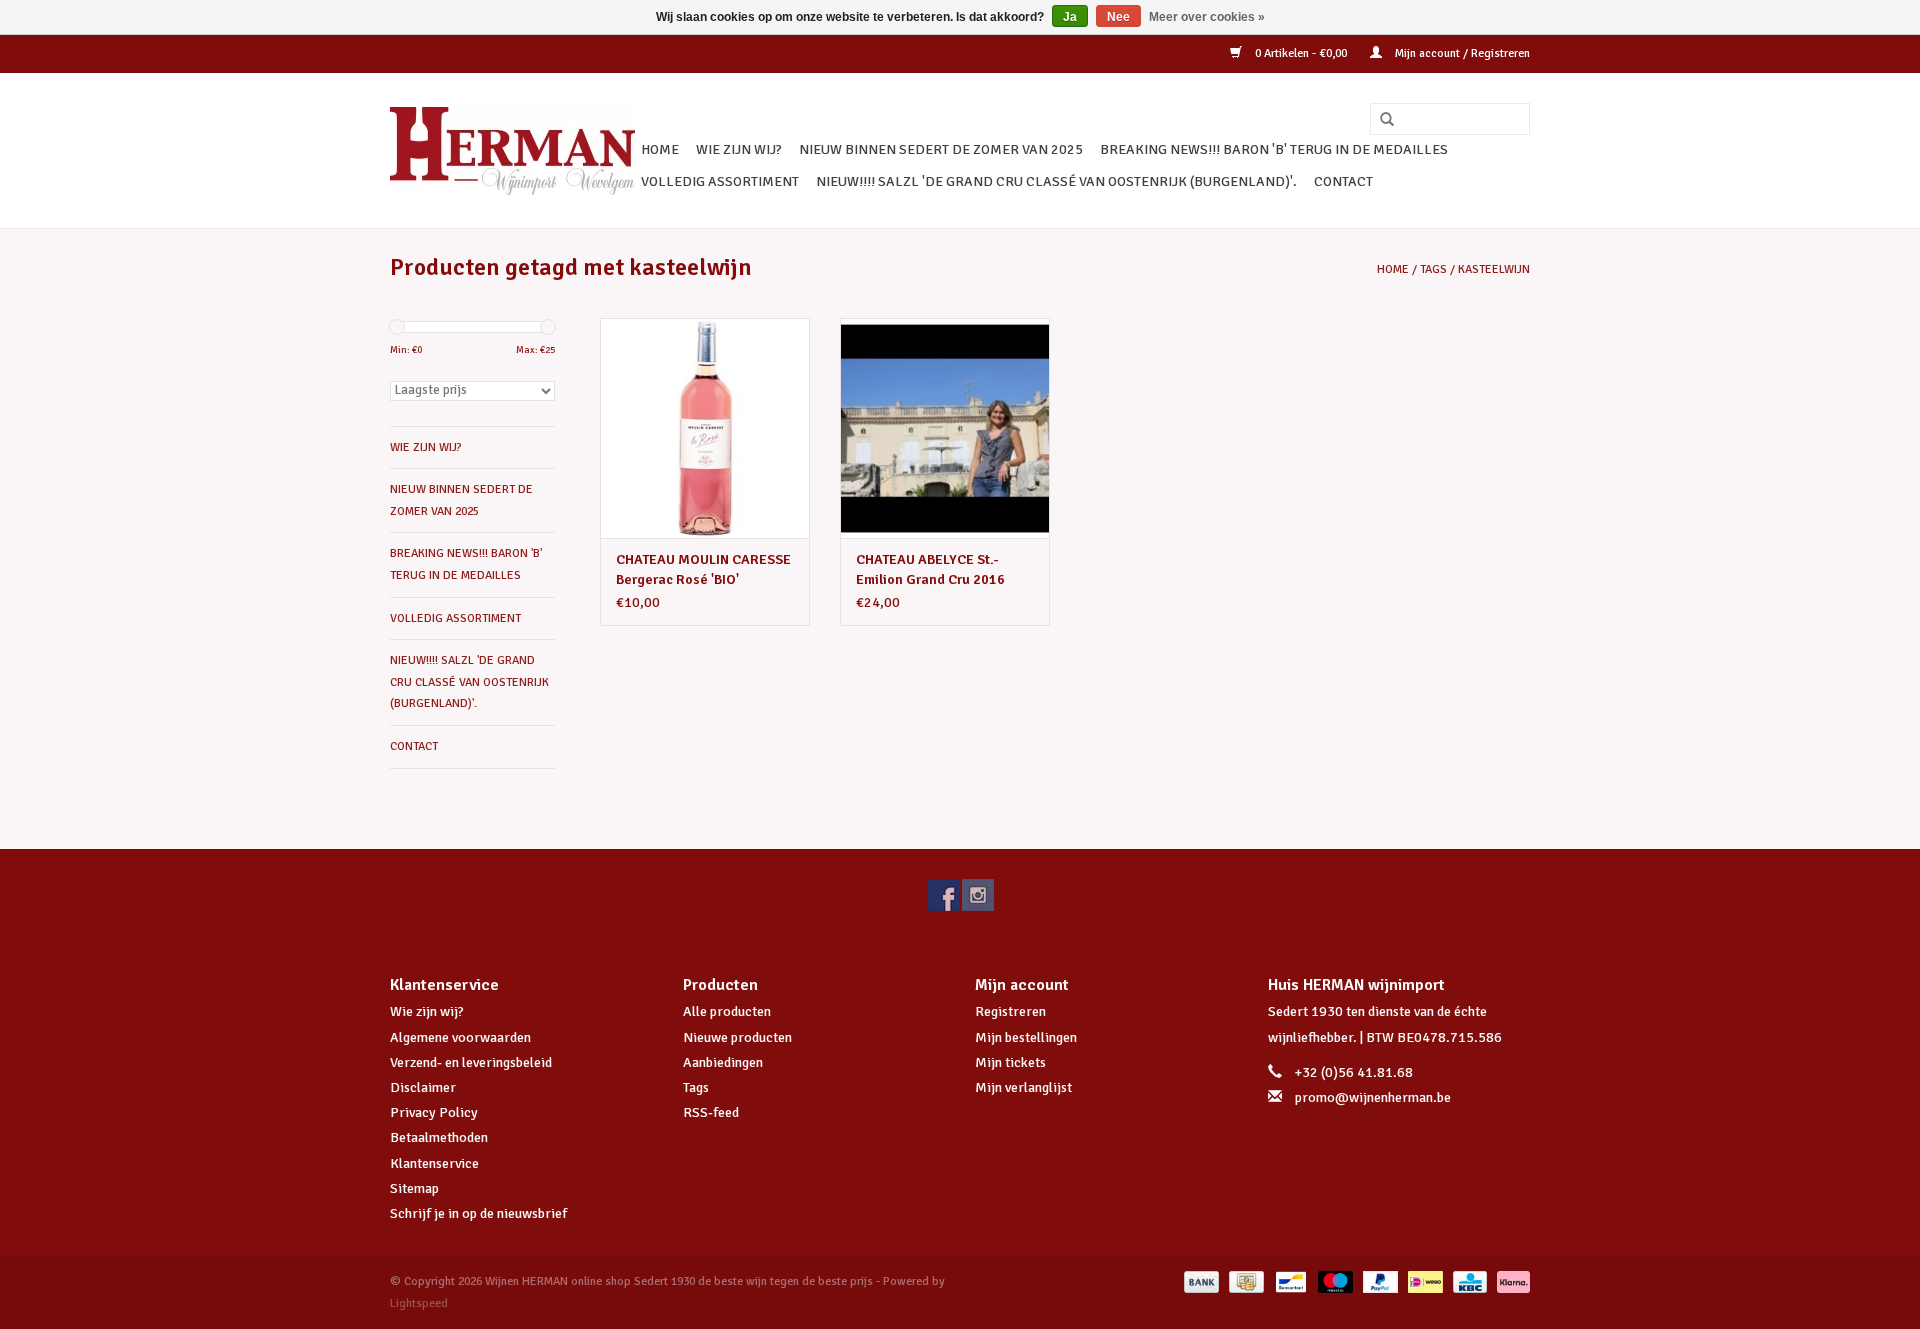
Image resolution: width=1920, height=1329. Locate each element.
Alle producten (727, 1011)
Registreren (1010, 1011)
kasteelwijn (1494, 269)
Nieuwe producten (737, 1037)
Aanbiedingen (723, 1062)
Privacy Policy (434, 1112)
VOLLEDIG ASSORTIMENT (720, 181)
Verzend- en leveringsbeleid (471, 1062)
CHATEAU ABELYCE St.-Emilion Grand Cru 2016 (930, 569)
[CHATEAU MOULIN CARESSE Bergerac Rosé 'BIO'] (705, 428)
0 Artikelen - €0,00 (1301, 53)
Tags (1433, 269)
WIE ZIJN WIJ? (739, 149)
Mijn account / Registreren (1461, 53)
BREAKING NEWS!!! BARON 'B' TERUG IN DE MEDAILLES (1274, 149)
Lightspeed (419, 1303)
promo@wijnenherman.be (1373, 1097)
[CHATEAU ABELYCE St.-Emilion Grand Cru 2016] (945, 428)
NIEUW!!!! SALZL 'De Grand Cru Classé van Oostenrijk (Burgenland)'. (1056, 181)
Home (660, 149)
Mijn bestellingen (1026, 1037)
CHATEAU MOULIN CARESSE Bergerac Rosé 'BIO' (703, 569)
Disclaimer (423, 1087)
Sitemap (414, 1188)
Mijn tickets (1010, 1062)
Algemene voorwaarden (460, 1037)
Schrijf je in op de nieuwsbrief (478, 1213)
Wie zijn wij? (427, 1011)
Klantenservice (434, 1163)
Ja (1070, 17)
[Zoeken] (1380, 120)
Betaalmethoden (439, 1137)
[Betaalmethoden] (1199, 1281)
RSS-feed (711, 1112)
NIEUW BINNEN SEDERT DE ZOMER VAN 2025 (941, 149)
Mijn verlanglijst (1023, 1087)
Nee (1118, 17)
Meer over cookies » (1207, 17)
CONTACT (1343, 181)
